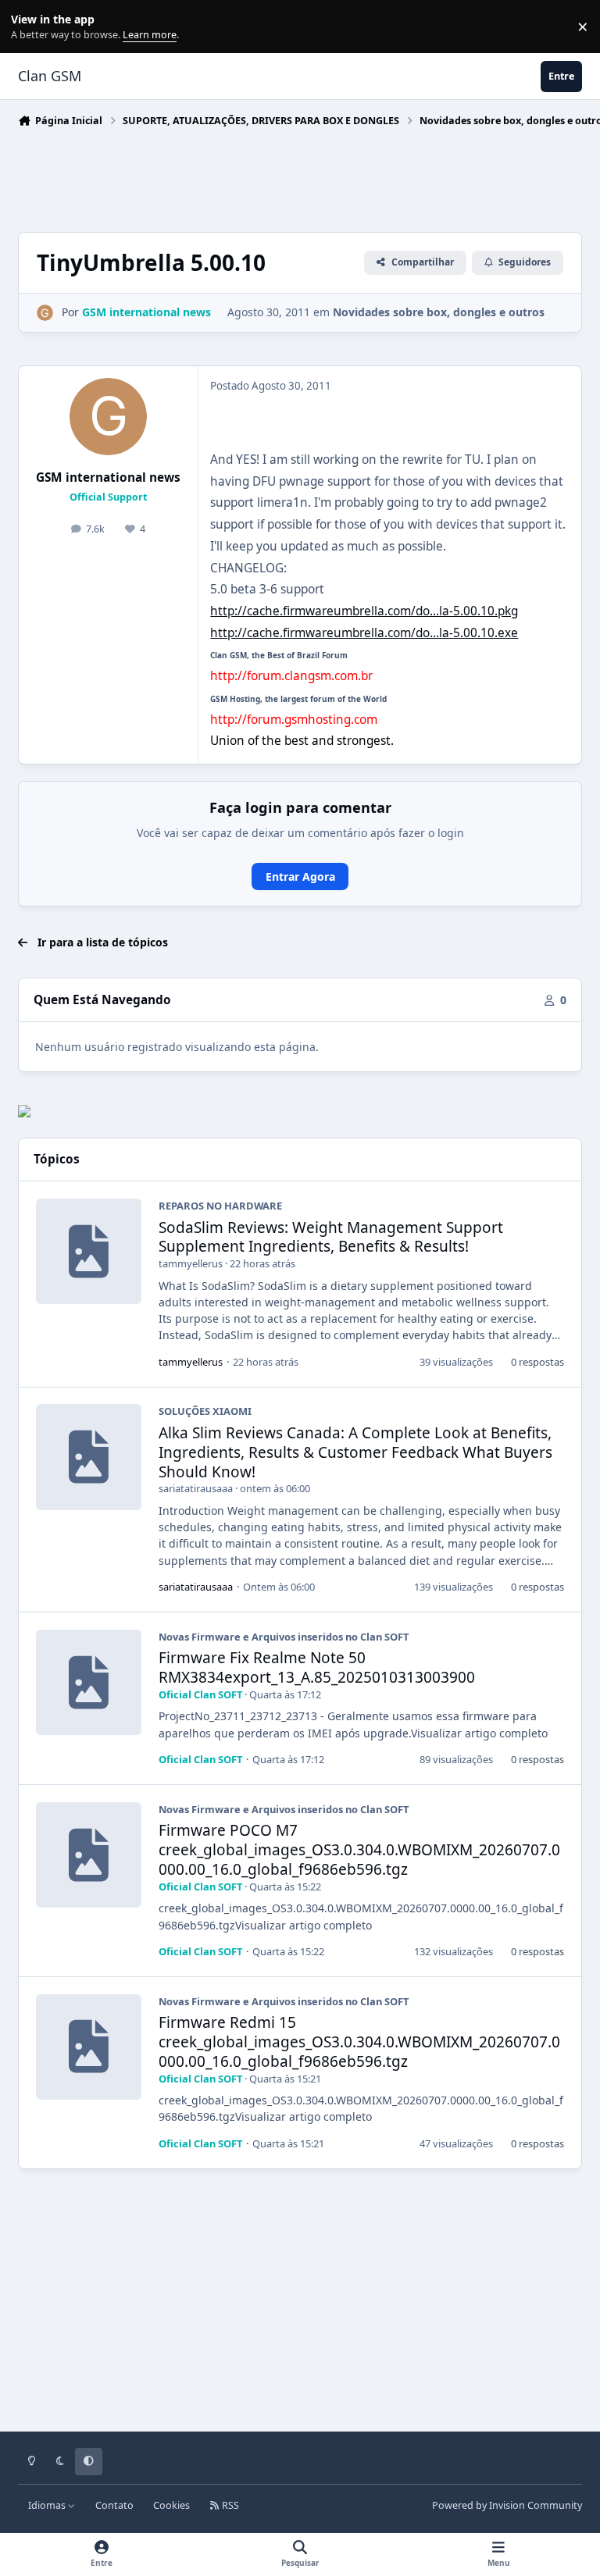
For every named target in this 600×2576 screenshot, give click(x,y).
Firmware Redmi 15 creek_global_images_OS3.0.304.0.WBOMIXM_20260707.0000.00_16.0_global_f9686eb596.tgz (359, 2042)
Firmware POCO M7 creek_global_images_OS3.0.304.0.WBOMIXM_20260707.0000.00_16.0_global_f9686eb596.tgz (359, 1850)
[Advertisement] (302, 176)
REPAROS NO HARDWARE (220, 1206)
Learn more (30, 27)
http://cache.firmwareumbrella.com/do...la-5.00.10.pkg (364, 611)
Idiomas (48, 2505)
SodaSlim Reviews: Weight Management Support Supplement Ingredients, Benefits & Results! (331, 1237)
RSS (229, 2505)
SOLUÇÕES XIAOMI (205, 1411)
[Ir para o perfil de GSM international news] (45, 313)
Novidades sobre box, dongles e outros (439, 312)
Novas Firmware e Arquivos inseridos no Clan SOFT (284, 1637)
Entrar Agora (300, 876)
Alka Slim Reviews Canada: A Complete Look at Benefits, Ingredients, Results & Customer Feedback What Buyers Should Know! (355, 1452)
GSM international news (108, 477)
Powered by (507, 2505)
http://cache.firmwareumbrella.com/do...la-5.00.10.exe (364, 633)
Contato (114, 2505)
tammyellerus (191, 1263)
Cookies (171, 2505)
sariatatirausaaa (196, 1488)
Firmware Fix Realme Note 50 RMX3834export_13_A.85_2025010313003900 (317, 1667)
